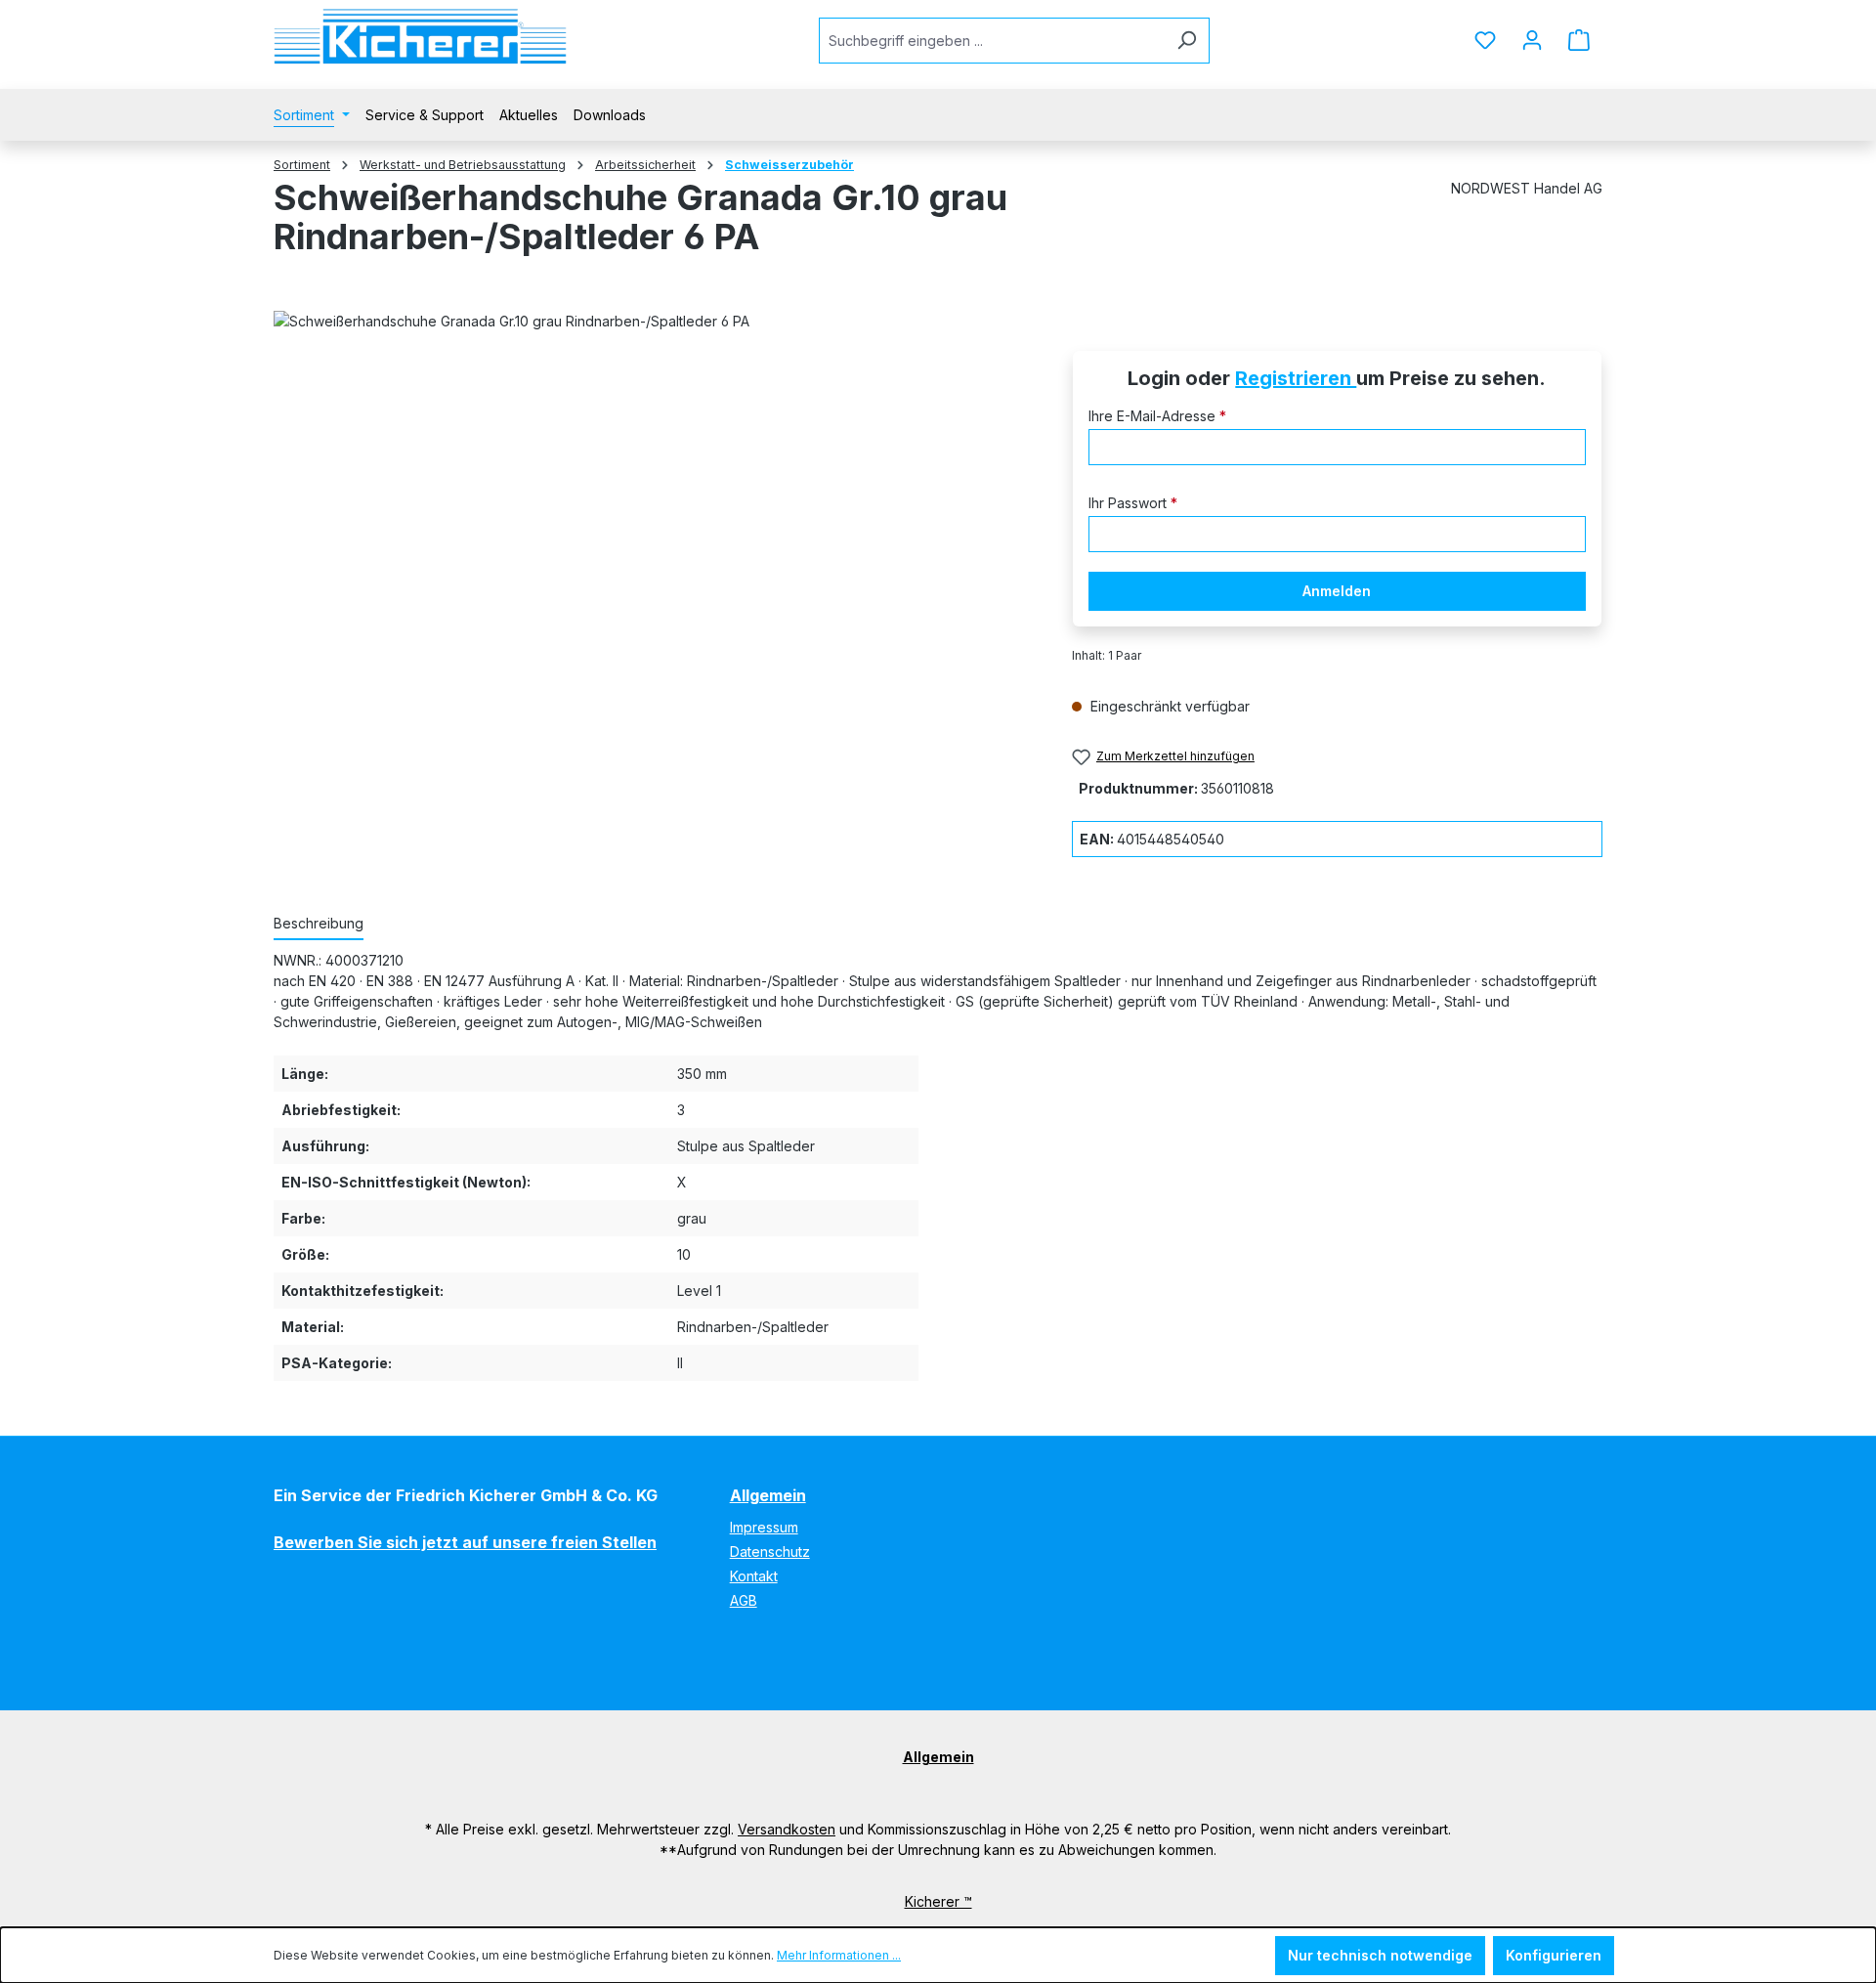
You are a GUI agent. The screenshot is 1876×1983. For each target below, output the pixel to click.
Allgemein (768, 1495)
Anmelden (1337, 591)
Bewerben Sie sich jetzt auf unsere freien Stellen (465, 1542)
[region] (653, 555)
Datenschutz (770, 1552)
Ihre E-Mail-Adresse (1157, 416)
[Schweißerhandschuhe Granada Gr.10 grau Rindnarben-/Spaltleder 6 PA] (653, 555)
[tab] (319, 924)
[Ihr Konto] (1532, 40)
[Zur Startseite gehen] (420, 37)
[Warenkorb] (1579, 40)
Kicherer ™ (938, 1901)
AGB (744, 1600)
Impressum (764, 1527)
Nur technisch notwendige (1380, 1955)
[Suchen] (1187, 41)
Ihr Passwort (1133, 503)
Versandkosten (787, 1829)
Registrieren (1296, 378)
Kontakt (754, 1576)
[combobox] (992, 41)
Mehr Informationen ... (839, 1955)
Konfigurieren (1554, 1955)
